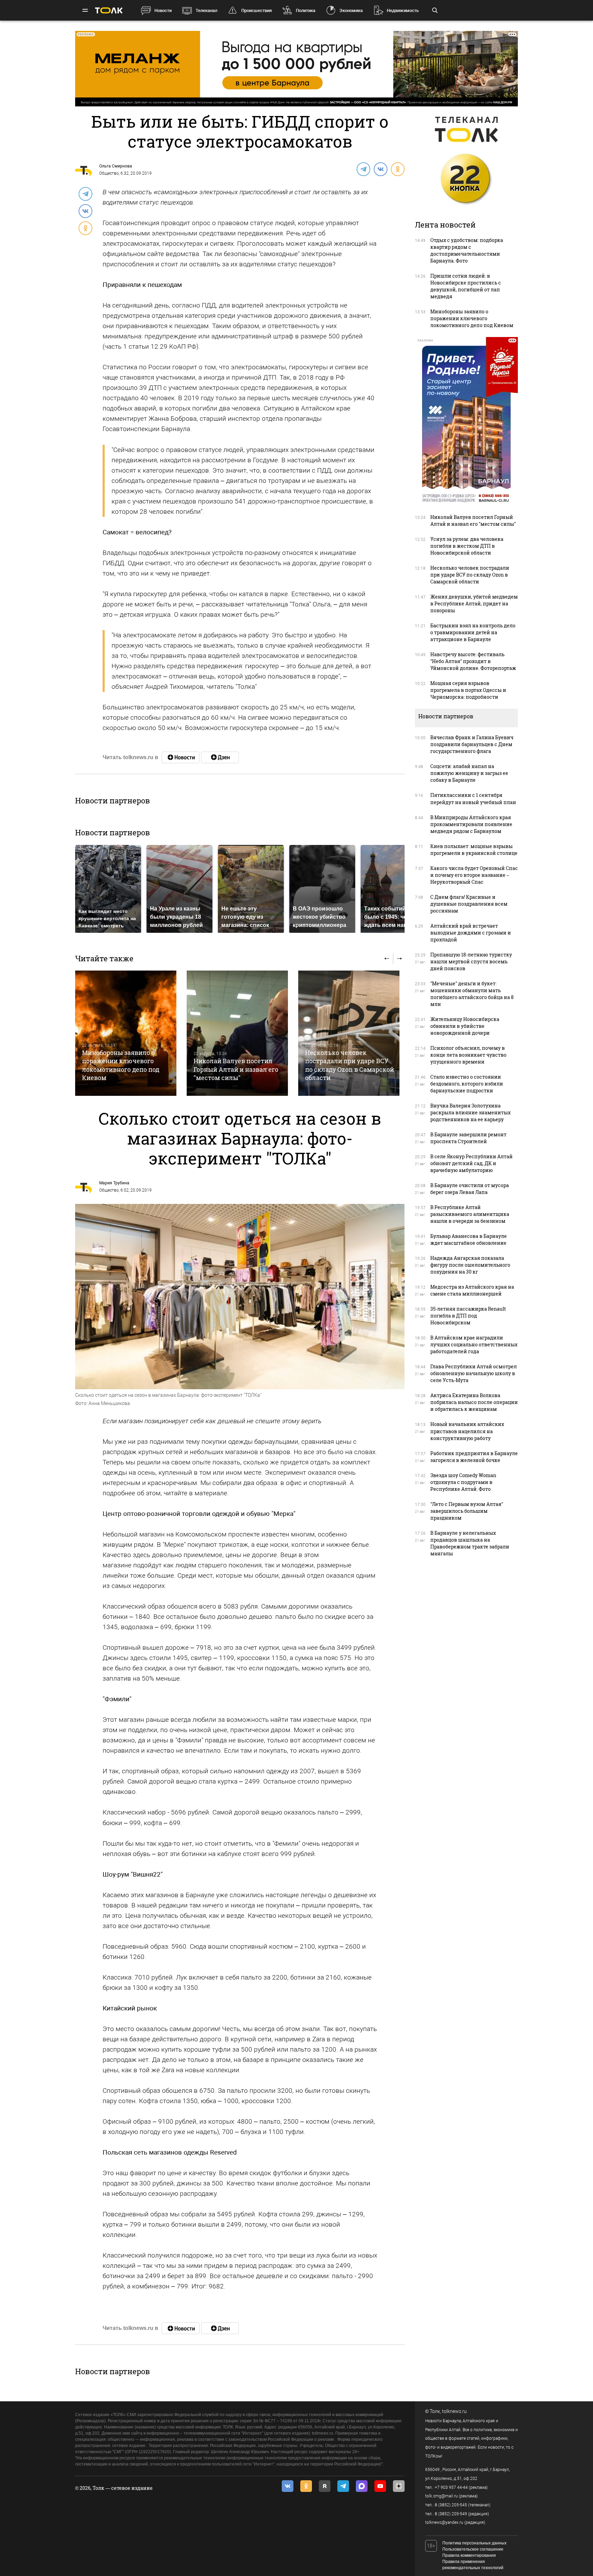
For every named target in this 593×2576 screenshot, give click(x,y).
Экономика (351, 10)
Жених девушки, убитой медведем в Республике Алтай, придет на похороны (474, 604)
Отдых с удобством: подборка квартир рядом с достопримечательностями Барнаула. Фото (467, 250)
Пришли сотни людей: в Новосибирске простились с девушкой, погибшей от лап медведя (466, 286)
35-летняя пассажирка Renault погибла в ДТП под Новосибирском (468, 1316)
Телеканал (206, 10)
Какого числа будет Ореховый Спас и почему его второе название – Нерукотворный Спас (474, 875)
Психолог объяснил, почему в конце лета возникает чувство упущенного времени (468, 1055)
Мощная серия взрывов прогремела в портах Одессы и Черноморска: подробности (468, 690)
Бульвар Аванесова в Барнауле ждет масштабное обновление (469, 1239)
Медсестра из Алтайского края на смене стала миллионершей (472, 1290)
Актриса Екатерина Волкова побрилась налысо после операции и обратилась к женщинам (474, 1402)
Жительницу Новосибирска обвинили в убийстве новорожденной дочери (465, 1026)
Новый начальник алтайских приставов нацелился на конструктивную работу (467, 1431)
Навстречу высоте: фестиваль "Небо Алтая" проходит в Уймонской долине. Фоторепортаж (473, 661)
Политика (306, 10)
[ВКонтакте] (380, 169)
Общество (109, 173)
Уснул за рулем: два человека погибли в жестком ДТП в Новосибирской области (467, 546)
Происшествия (257, 10)
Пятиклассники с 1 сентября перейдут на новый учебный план (473, 798)
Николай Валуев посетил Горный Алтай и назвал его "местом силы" (236, 1069)
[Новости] (181, 757)
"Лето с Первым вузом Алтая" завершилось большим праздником (467, 1511)
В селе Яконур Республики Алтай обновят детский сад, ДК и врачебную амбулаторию (472, 1163)
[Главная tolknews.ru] (109, 10)
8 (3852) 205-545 (451, 2505)
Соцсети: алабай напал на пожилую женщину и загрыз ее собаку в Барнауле (469, 773)
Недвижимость (403, 10)
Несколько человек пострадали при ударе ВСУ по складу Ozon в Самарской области (350, 1065)
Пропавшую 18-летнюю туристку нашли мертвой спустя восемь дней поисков (471, 961)
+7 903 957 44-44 (451, 2487)
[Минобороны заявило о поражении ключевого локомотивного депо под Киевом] (126, 1033)
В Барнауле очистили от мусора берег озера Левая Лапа (470, 1189)
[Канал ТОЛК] (220, 757)
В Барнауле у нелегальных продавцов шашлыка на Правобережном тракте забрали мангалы (470, 1543)
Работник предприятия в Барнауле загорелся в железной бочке (474, 1457)
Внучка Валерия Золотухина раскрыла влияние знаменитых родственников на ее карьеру (470, 1112)
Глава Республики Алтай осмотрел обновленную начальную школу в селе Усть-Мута (474, 1373)
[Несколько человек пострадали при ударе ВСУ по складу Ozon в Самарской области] (349, 1033)
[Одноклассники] (397, 169)
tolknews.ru (454, 2411)
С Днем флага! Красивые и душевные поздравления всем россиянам (469, 904)
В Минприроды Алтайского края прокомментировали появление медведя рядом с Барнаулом (471, 824)
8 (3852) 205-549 (451, 2514)
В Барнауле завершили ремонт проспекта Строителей (468, 1138)
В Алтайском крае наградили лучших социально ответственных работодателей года (474, 1344)
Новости (163, 10)
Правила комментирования (469, 2555)
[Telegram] (363, 169)
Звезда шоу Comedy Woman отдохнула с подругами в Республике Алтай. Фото (463, 1482)
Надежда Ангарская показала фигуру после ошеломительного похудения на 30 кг (470, 1265)
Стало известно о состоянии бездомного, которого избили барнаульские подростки (467, 1084)
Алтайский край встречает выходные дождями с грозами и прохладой (471, 933)
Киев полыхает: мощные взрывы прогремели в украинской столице (474, 850)
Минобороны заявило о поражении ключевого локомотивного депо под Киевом (121, 1065)
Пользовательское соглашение (473, 2549)
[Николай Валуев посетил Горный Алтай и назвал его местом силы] (237, 1033)
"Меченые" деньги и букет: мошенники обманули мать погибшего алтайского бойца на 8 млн (472, 994)
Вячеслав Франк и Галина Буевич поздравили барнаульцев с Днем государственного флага (472, 744)
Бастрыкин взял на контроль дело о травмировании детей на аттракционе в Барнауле (473, 632)
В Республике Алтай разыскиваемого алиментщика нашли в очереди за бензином (470, 1214)
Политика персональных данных (474, 2543)
